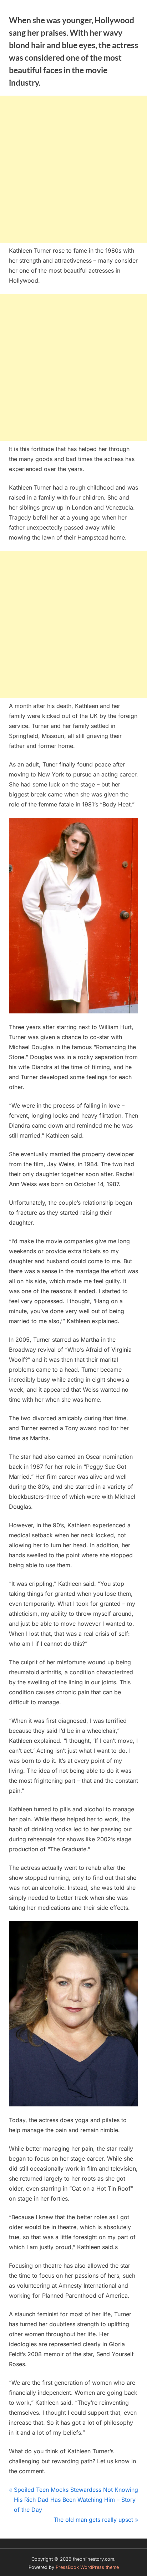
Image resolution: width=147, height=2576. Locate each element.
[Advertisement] (73, 169)
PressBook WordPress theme (87, 2567)
